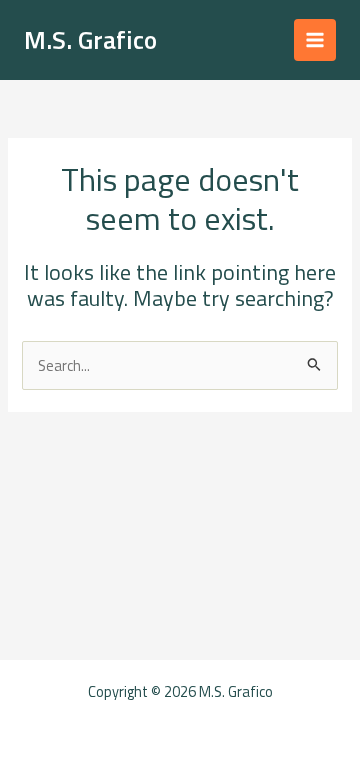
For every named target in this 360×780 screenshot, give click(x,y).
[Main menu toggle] (315, 40)
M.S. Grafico (90, 39)
